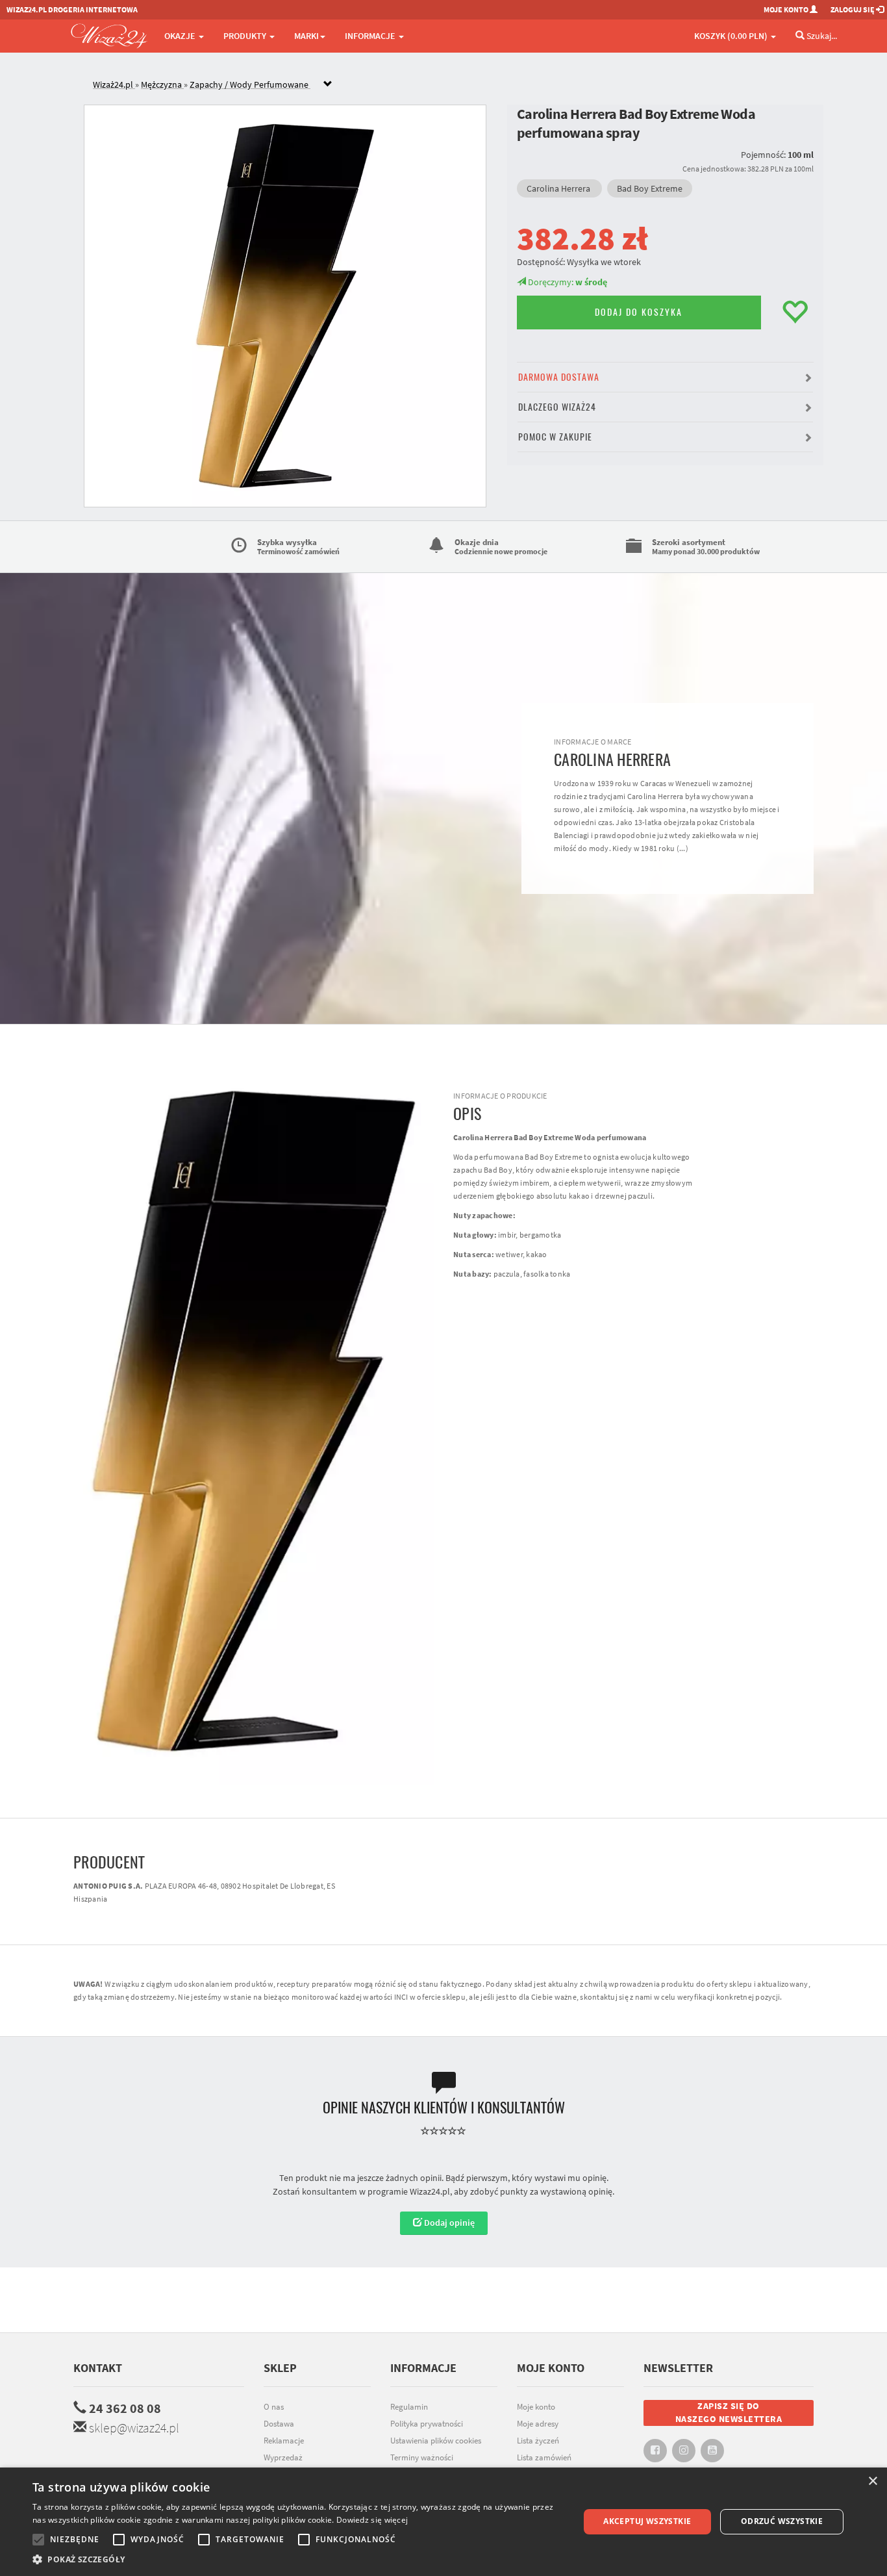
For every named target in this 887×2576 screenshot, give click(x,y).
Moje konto (536, 2407)
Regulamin (409, 2407)
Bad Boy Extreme (650, 188)
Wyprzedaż (283, 2457)
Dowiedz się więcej (372, 2520)
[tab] (453, 85)
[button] (666, 377)
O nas (274, 2407)
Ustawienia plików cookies (436, 2441)
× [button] (872, 2481)
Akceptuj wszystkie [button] (647, 2521)
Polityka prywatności (427, 2424)
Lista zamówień (544, 2457)
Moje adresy (538, 2424)
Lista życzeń (538, 2441)
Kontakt (98, 2368)
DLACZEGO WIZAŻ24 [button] (557, 407)
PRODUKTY (246, 36)
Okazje (181, 36)
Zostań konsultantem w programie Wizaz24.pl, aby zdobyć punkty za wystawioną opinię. (443, 2191)
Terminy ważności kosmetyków (422, 2464)
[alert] (443, 2522)
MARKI (306, 36)
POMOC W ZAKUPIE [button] (555, 437)
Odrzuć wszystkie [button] (782, 2521)
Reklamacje (284, 2441)
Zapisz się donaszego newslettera (729, 2412)
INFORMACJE (371, 36)
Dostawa (279, 2424)
